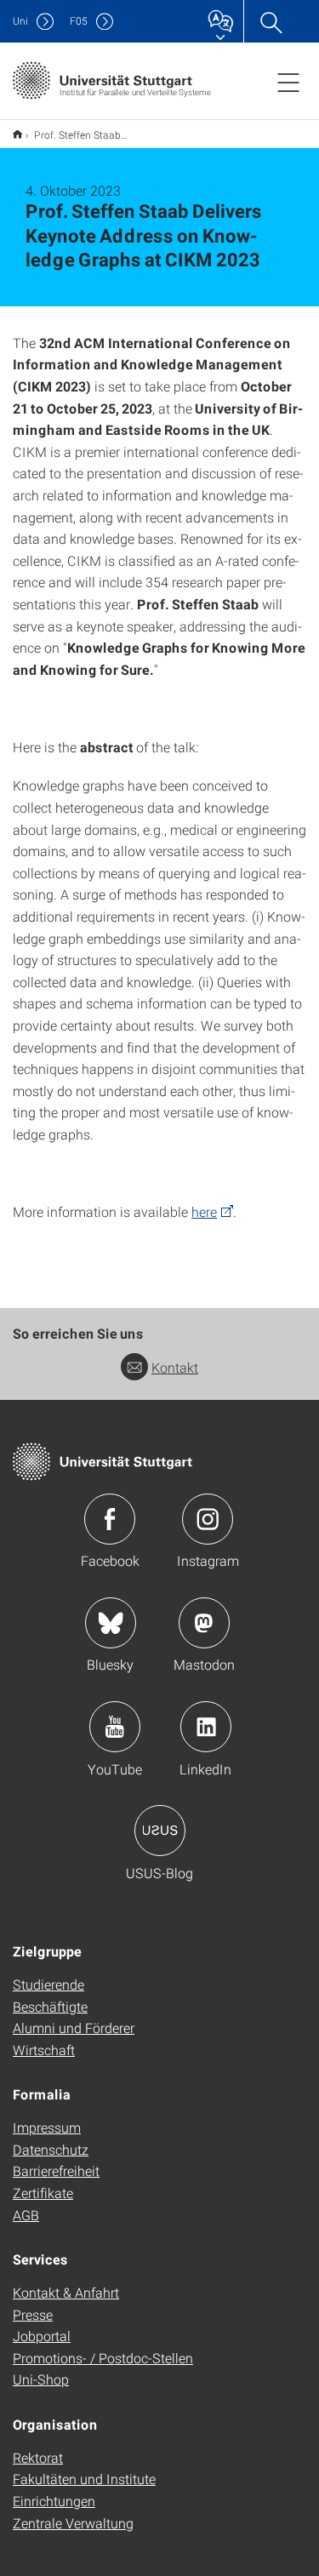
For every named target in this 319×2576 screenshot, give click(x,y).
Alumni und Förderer (74, 2028)
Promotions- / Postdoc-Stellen (103, 2358)
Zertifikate (43, 2193)
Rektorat (38, 2457)
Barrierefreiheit (56, 2170)
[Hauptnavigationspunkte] (288, 82)
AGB (26, 2215)
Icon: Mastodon (204, 1623)
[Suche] (271, 21)
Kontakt (175, 1367)
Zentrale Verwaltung (73, 2523)
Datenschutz (51, 2149)
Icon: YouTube (115, 1727)
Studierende (48, 1984)
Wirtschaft (44, 2050)
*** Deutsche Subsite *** (17, 134)
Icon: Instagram (208, 1519)
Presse (33, 2314)
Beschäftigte (50, 2006)
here (204, 1211)
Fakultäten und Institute (84, 2479)
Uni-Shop (41, 2379)
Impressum (47, 2127)
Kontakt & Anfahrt (66, 2292)
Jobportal (42, 2336)
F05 (79, 21)
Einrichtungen (54, 2501)
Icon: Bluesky (111, 1623)
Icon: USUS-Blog (160, 1831)
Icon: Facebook (110, 1519)
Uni (20, 21)
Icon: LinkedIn (206, 1727)
